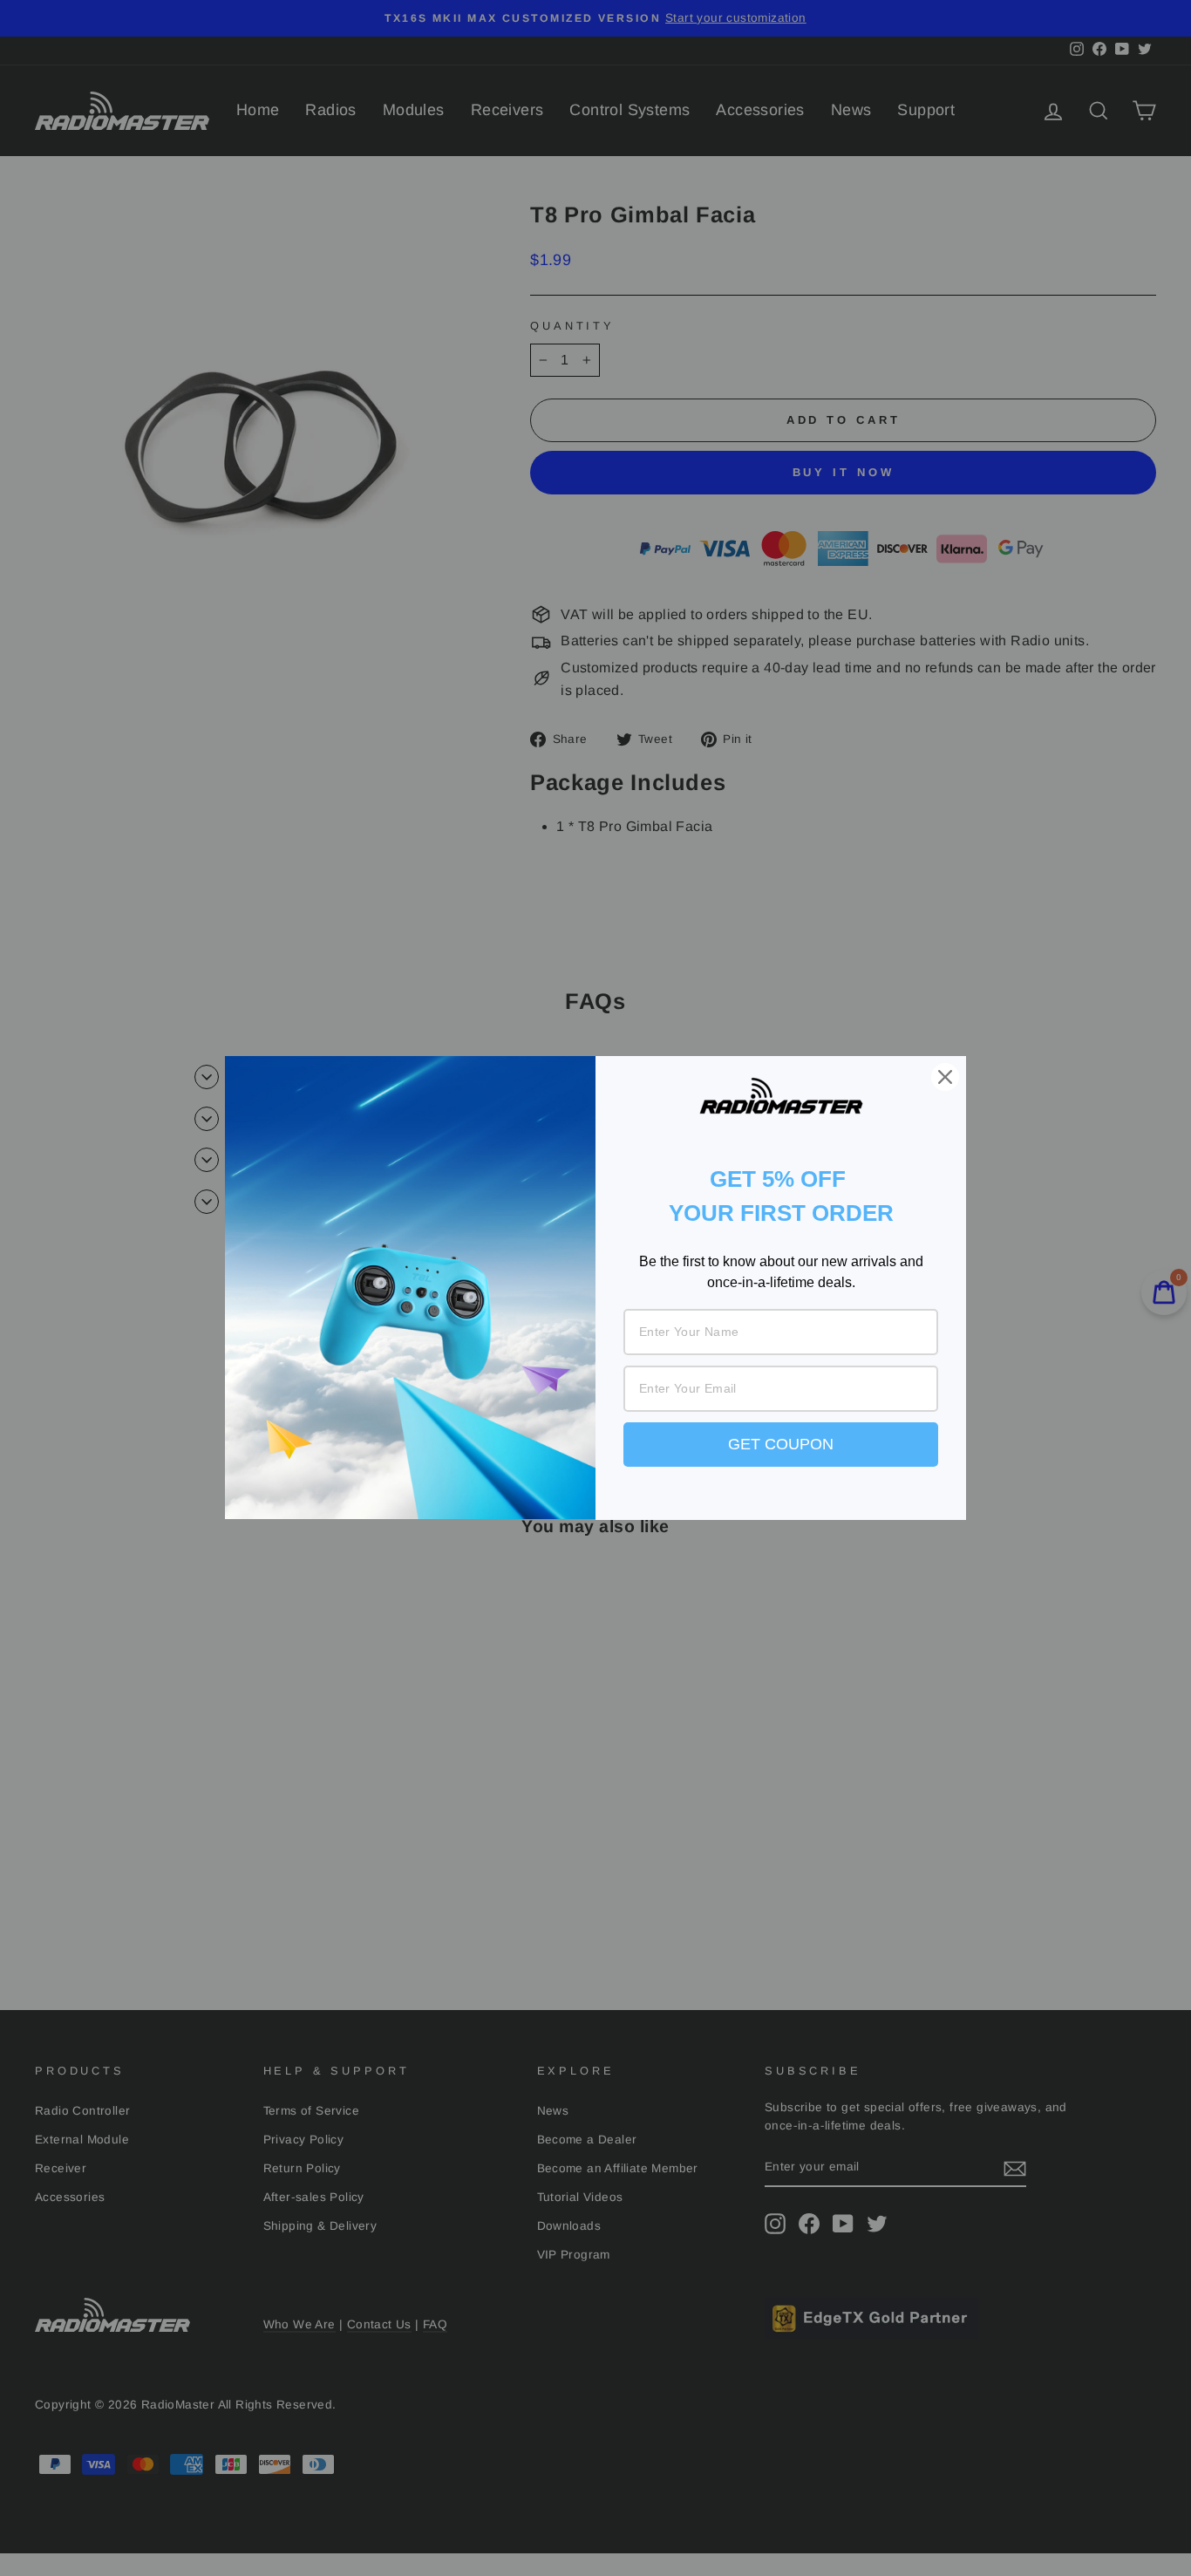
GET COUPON (781, 1444)
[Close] (945, 1077)
